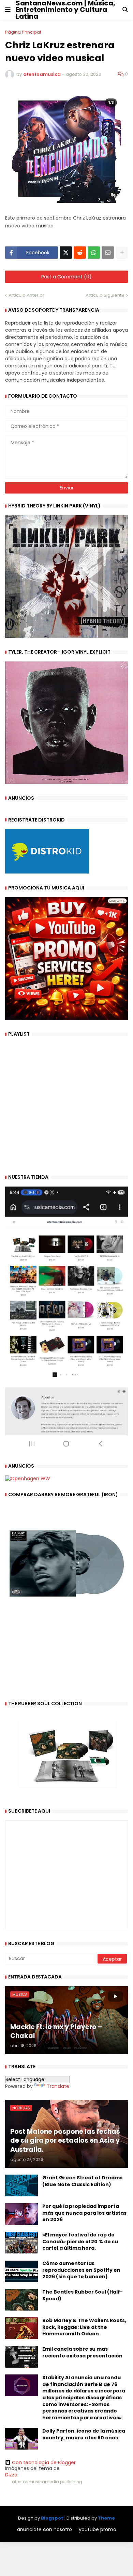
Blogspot (52, 2518)
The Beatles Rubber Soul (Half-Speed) (83, 2295)
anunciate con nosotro (45, 2530)
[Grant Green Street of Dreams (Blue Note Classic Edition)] (21, 2185)
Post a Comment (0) (66, 277)
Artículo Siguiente (105, 295)
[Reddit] (80, 253)
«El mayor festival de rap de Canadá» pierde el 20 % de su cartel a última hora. (80, 2242)
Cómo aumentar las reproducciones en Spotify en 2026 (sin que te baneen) (81, 2270)
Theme (106, 2518)
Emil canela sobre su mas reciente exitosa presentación (82, 2353)
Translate (58, 2086)
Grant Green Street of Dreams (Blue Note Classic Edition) (82, 2181)
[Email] (108, 253)
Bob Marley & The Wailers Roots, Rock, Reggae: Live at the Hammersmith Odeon (84, 2327)
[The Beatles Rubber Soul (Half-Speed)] (21, 2300)
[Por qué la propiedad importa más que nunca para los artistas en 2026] (21, 2214)
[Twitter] (66, 253)
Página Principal (23, 32)
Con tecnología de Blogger (44, 2462)
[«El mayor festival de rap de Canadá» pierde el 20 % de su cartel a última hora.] (21, 2243)
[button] (8, 10)
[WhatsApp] (94, 253)
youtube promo (98, 2530)
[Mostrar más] (122, 253)
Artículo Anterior (26, 295)
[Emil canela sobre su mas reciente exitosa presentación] (21, 2357)
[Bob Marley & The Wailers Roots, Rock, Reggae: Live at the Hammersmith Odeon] (21, 2328)
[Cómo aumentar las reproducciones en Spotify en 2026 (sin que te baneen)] (21, 2271)
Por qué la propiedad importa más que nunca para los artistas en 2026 (84, 2213)
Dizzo (11, 2475)
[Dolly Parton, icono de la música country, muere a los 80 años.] (21, 2439)
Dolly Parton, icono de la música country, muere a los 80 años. (84, 2434)
